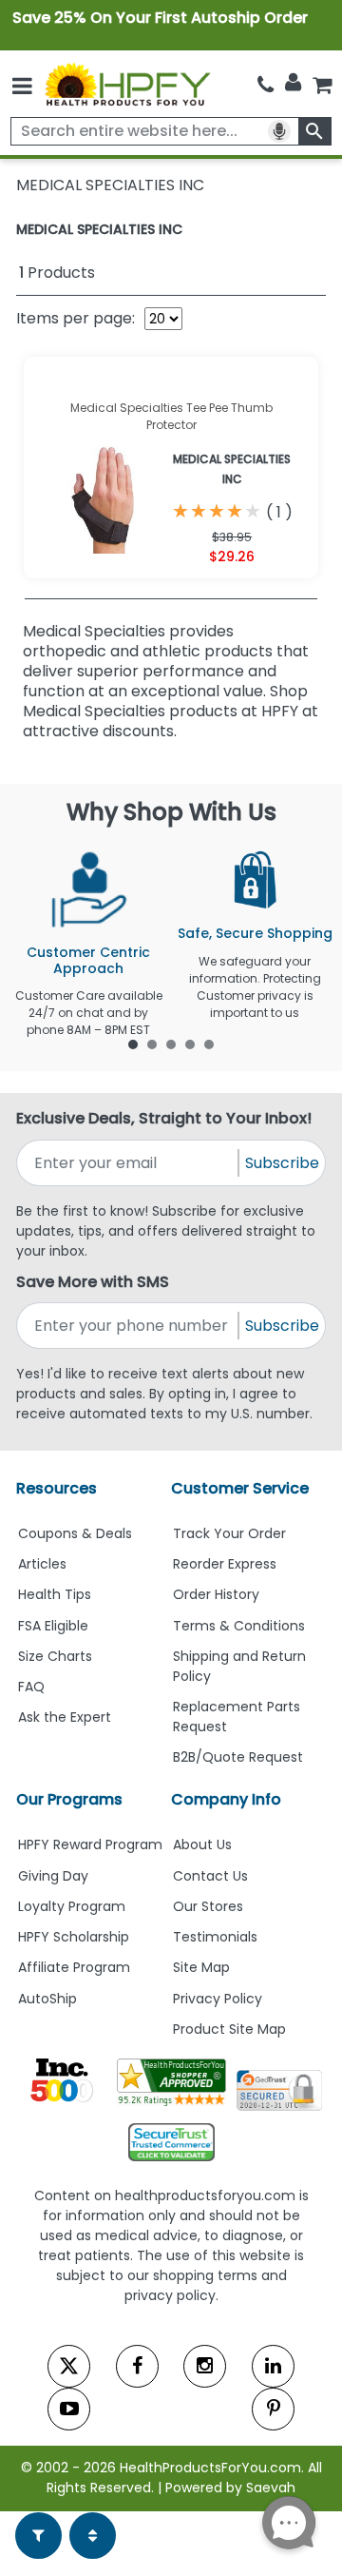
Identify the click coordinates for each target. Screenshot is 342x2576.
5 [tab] (209, 1044)
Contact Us (210, 1876)
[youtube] (69, 2409)
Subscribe (282, 1163)
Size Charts (55, 1656)
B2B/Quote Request (238, 1757)
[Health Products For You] (127, 84)
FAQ (31, 1687)
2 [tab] (152, 1044)
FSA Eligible (53, 1626)
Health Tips (55, 1594)
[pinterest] (273, 2409)
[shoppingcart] (322, 84)
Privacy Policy (218, 1999)
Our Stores (208, 1906)
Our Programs (69, 1799)
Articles (42, 1564)
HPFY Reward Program (90, 1844)
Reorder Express (225, 1564)
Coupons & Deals (75, 1533)
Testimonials (215, 1937)
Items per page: (76, 318)
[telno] (266, 84)
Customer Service (240, 1488)
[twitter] (69, 2366)
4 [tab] (190, 1044)
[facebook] (137, 2366)
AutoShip (47, 1999)
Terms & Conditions (239, 1626)
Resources (57, 1488)
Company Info (226, 1799)
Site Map (201, 1967)
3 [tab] (171, 1044)
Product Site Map (229, 2029)
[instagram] (205, 2366)
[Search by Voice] (279, 131)
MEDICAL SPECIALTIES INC (99, 229)
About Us (202, 1844)
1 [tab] (133, 1044)
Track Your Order (229, 1533)
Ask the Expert (65, 1717)
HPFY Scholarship (74, 1937)
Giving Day (53, 1876)
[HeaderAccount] (293, 83)
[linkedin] (273, 2366)
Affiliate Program (74, 1967)
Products (57, 273)
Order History (216, 1594)
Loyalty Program (72, 1906)
